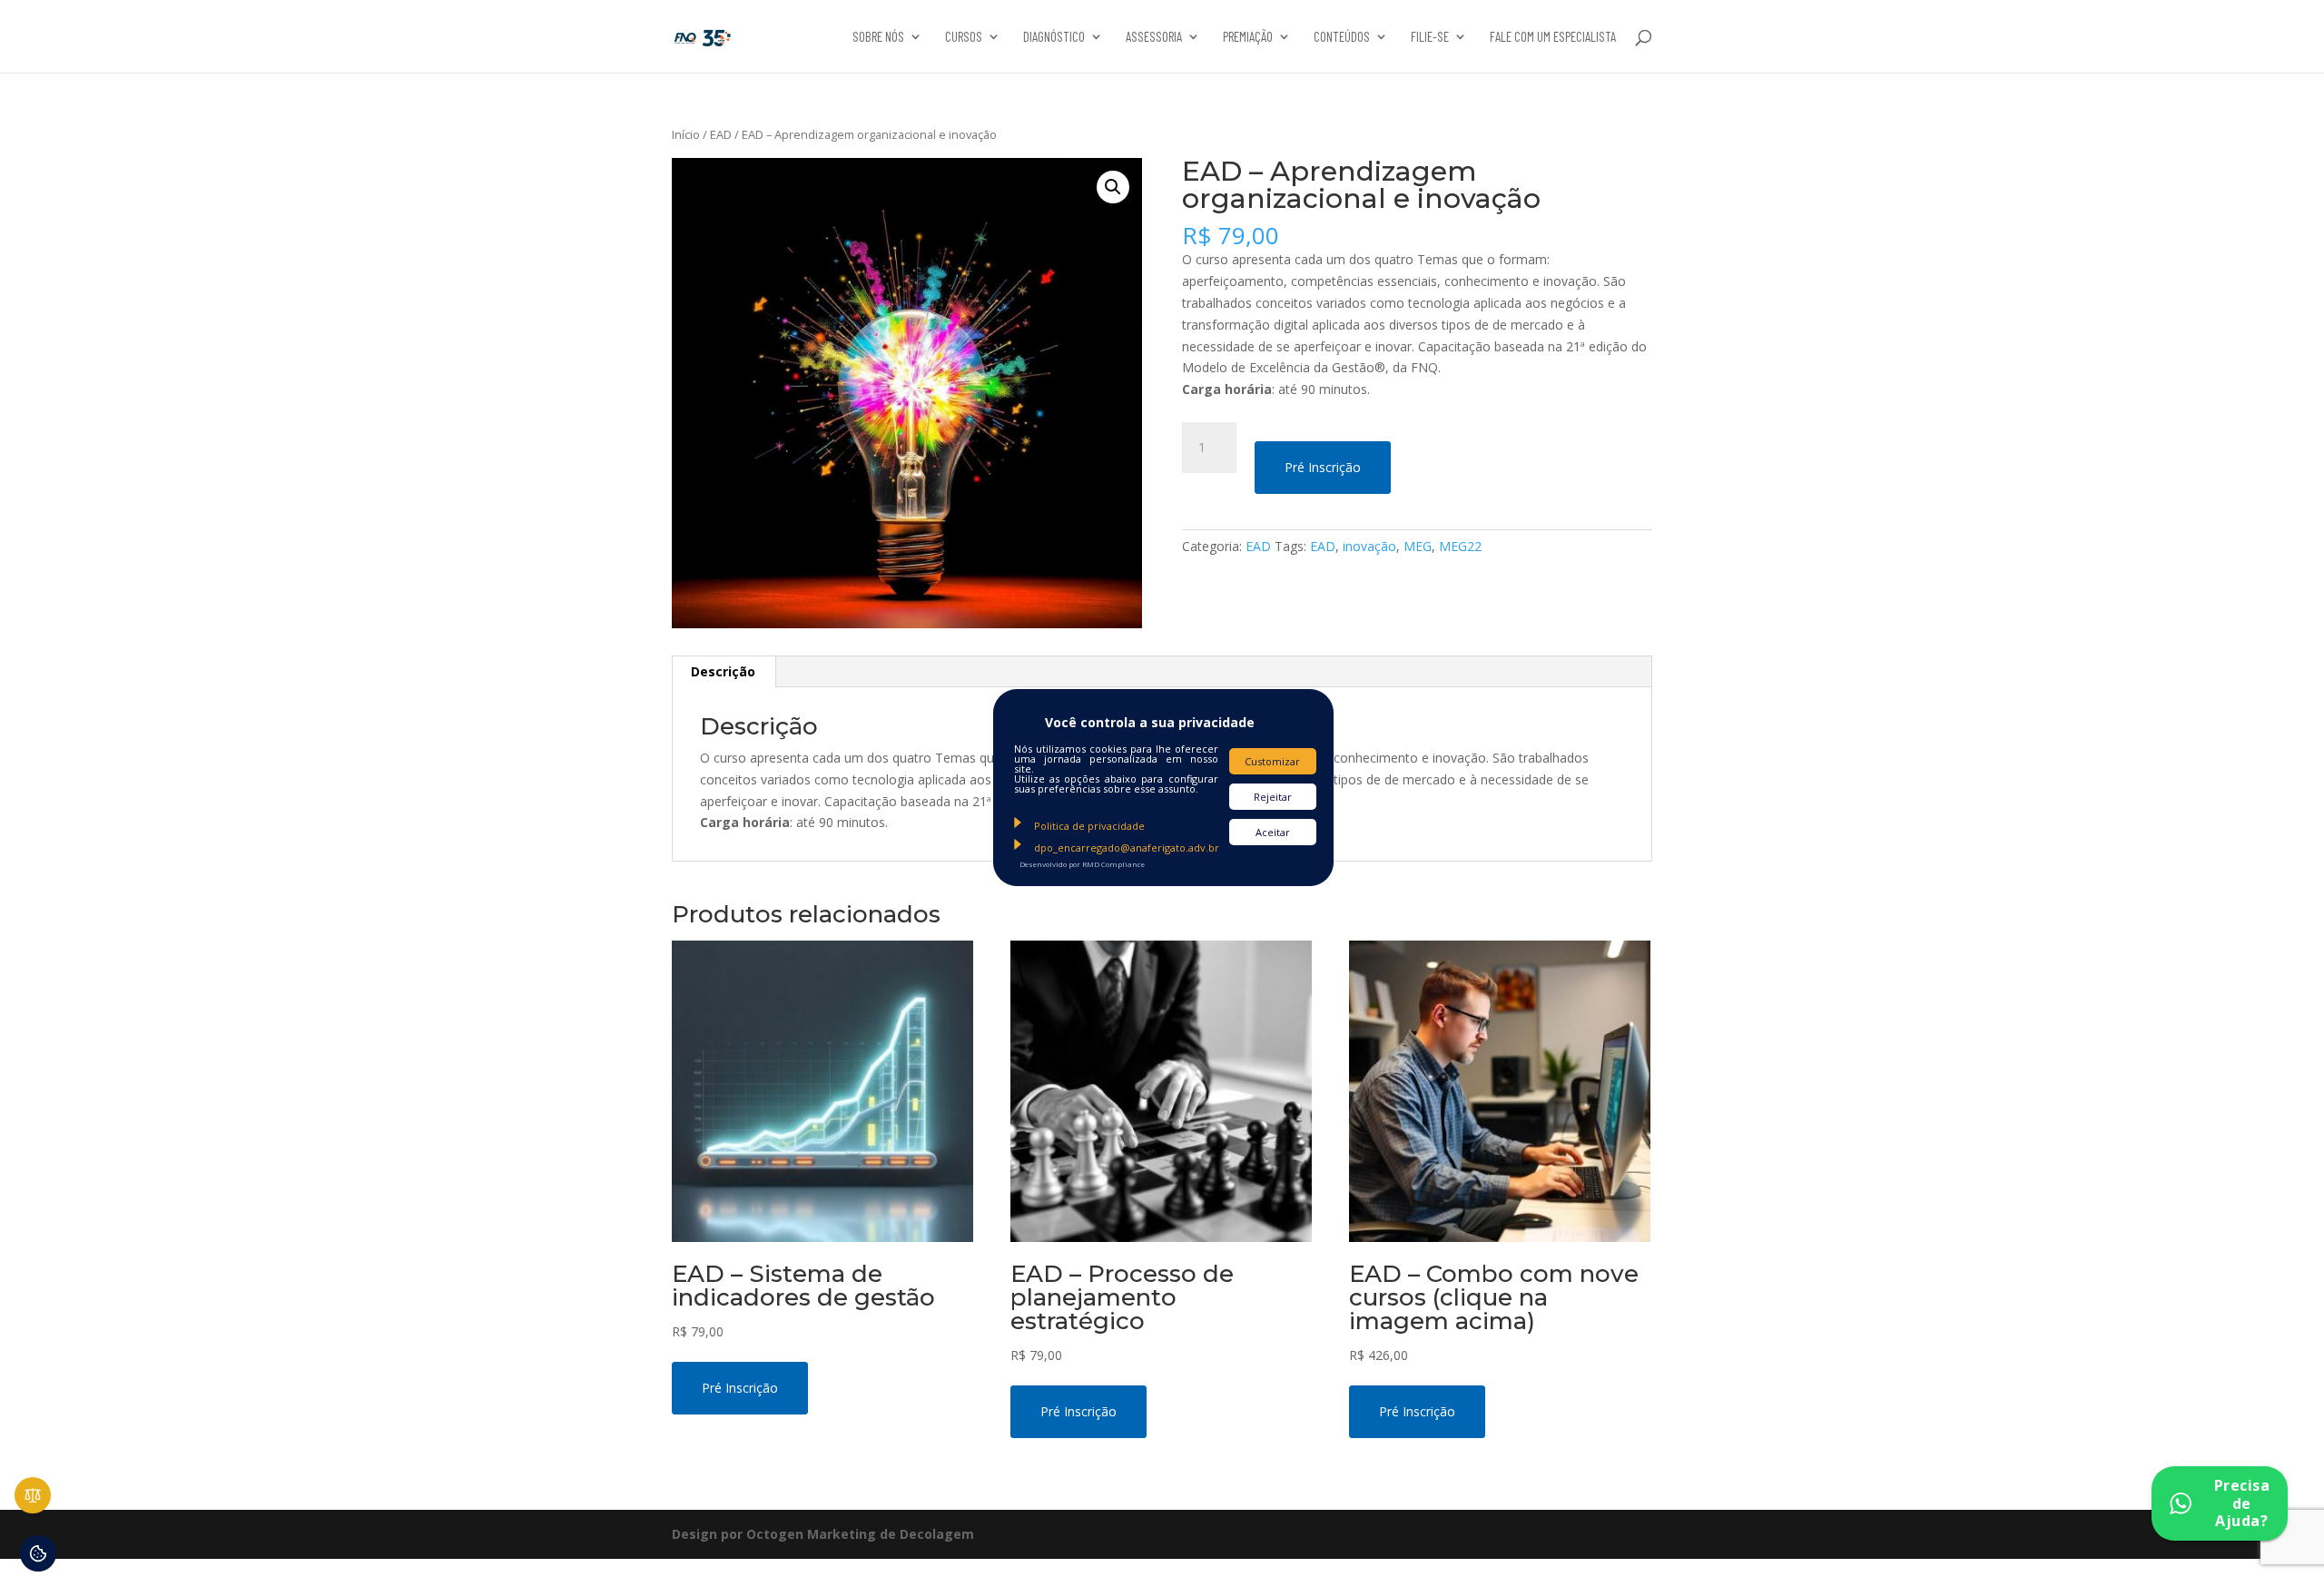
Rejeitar (1273, 797)
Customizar (1272, 761)
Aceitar (1273, 832)
